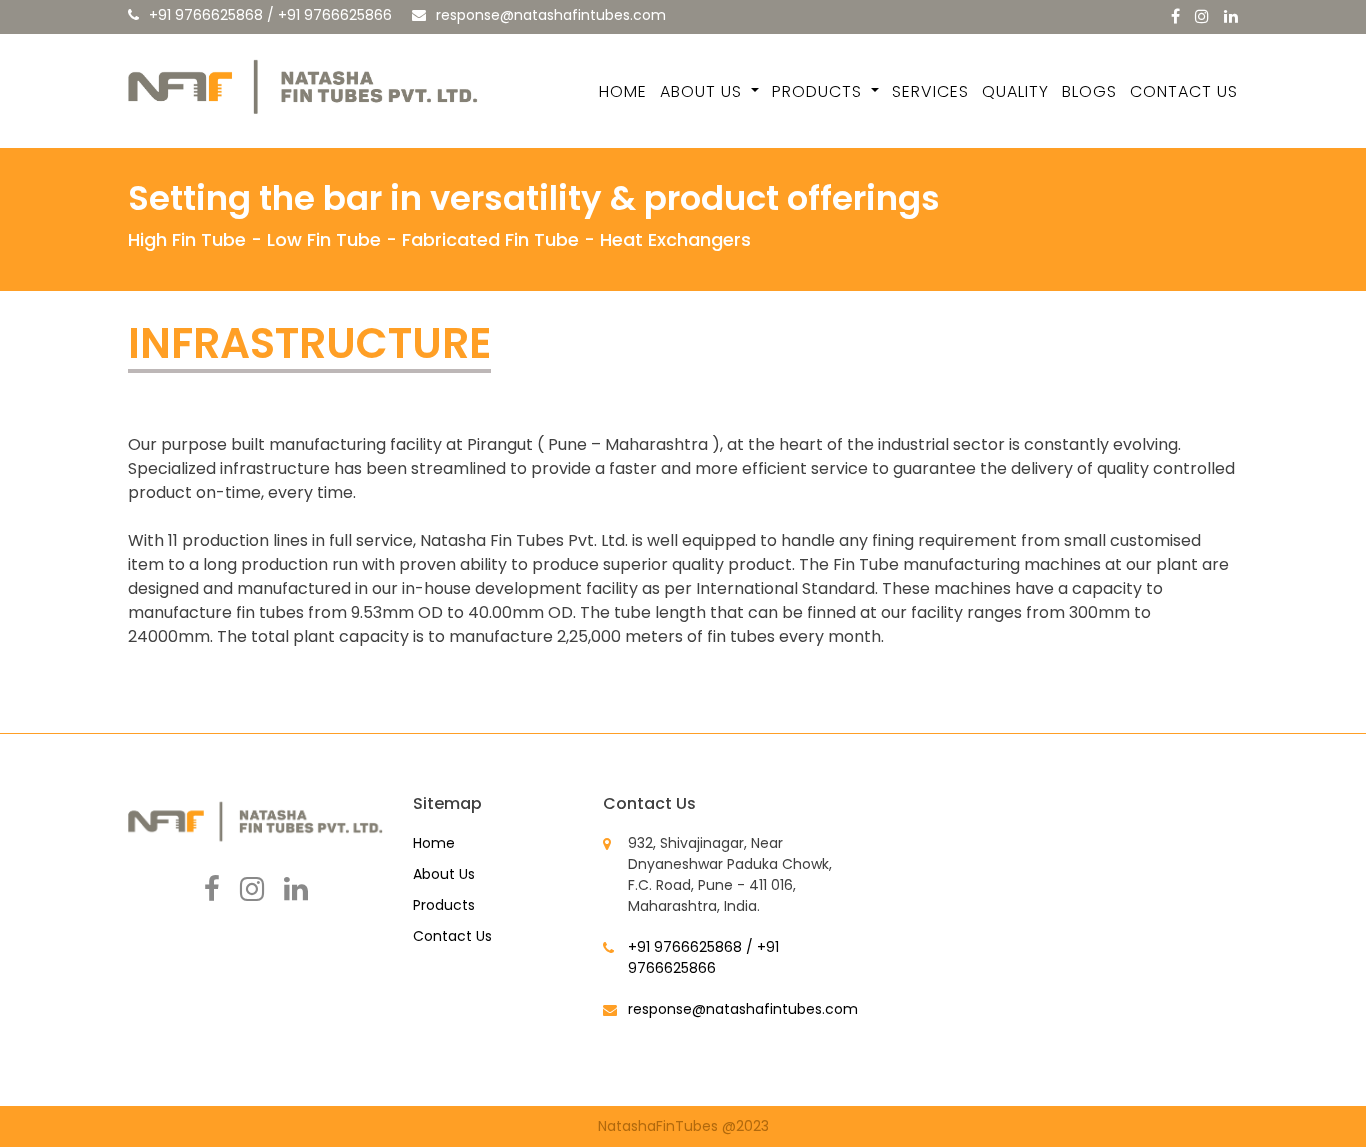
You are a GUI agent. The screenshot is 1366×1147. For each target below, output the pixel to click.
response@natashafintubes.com (551, 15)
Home (623, 91)
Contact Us (1184, 91)
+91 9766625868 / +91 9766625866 (270, 15)
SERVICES (930, 91)
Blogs (1089, 91)
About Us (703, 91)
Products (819, 91)
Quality (1015, 91)
